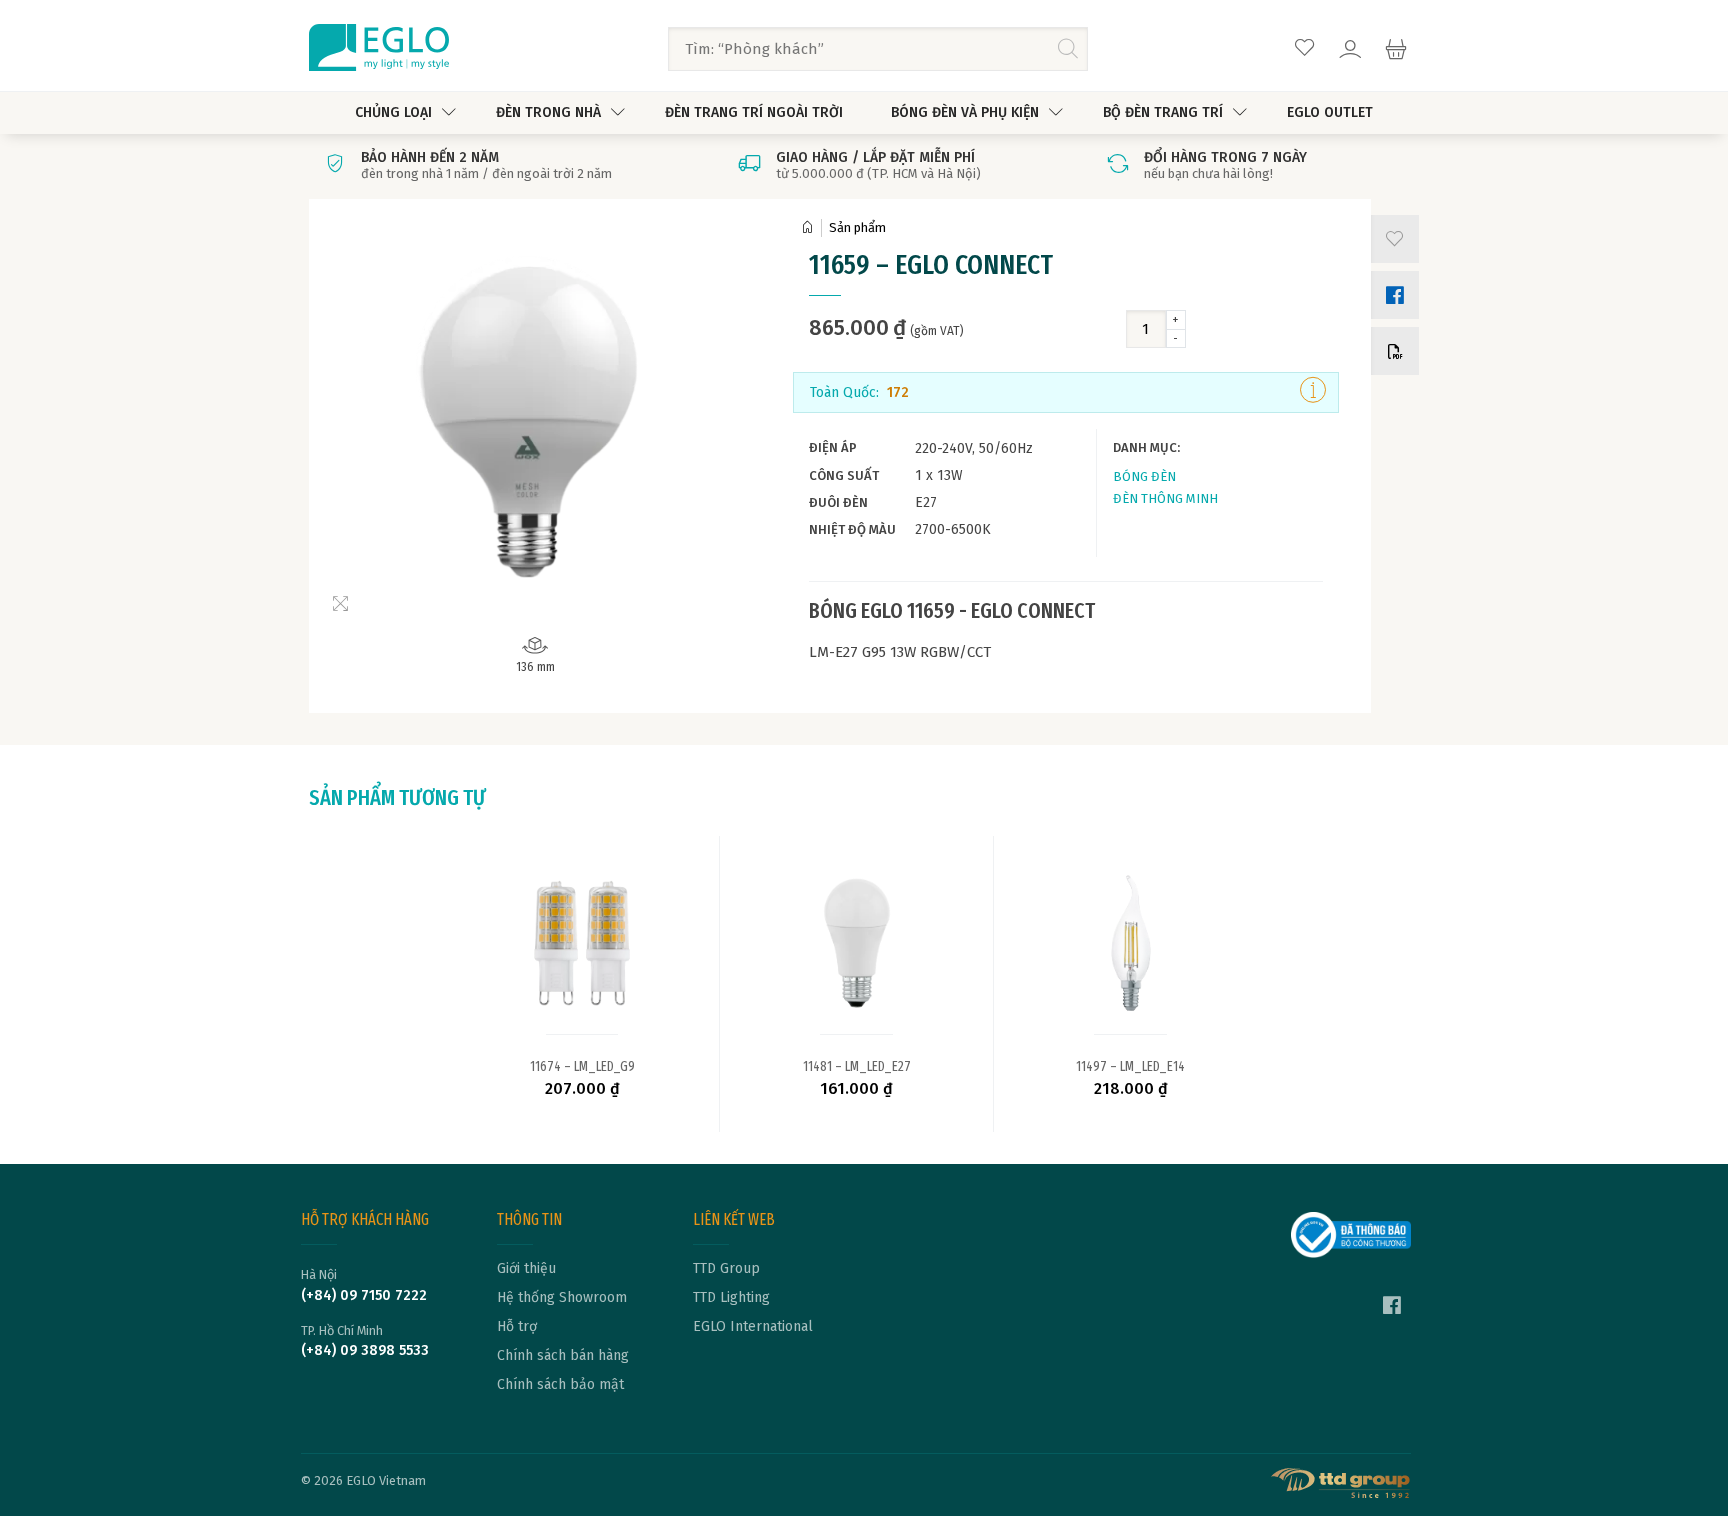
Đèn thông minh (1165, 498)
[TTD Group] (1341, 1483)
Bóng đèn (1144, 476)
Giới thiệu (526, 1269)
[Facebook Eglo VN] (1392, 1308)
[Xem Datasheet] (1391, 351)
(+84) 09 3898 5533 (365, 1351)
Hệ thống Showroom (562, 1298)
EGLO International (753, 1327)
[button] (1391, 239)
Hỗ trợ (517, 1327)
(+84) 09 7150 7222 (364, 1296)
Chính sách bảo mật (560, 1385)
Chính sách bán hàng (563, 1356)
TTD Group (726, 1269)
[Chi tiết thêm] (1313, 392)
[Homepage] (811, 227)
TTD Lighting (731, 1298)
